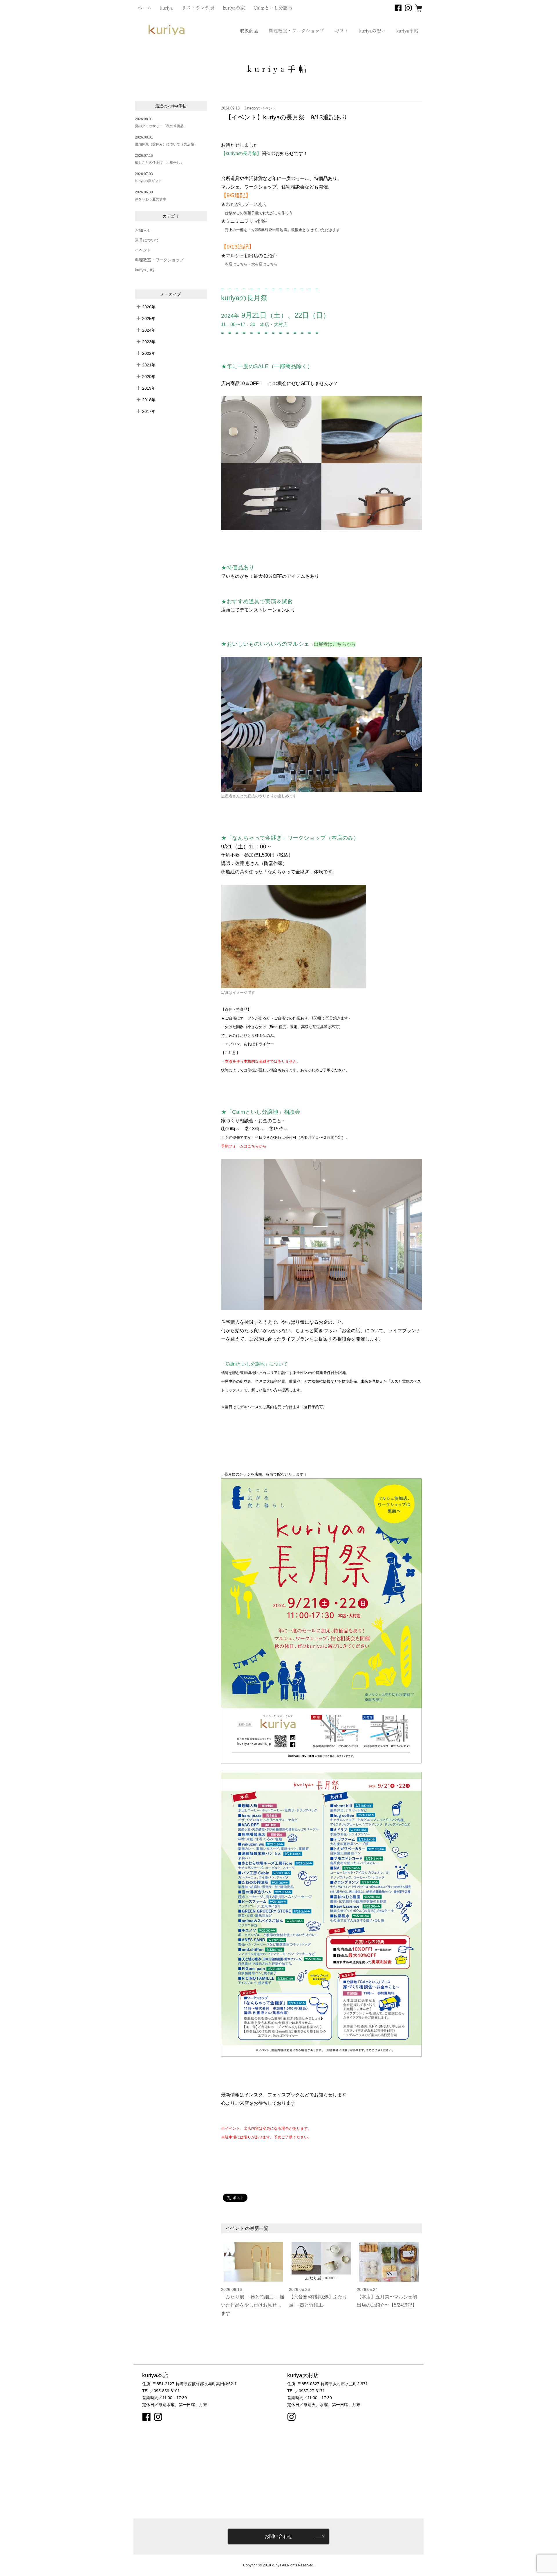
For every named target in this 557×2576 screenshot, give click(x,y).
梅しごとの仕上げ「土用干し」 (159, 163)
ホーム (145, 8)
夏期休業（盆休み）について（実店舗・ (166, 144)
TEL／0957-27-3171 (306, 2391)
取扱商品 (249, 31)
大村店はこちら (264, 264)
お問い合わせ (278, 2536)
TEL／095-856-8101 (161, 2391)
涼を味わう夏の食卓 (151, 199)
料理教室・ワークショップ (296, 31)
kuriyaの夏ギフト (148, 181)
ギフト (342, 31)
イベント (143, 250)
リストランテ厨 (198, 8)
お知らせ (143, 230)
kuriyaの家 (234, 8)
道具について (147, 240)
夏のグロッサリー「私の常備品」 (161, 126)
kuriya (167, 8)
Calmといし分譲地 (273, 8)
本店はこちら (236, 264)
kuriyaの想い (372, 31)
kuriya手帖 (407, 31)
